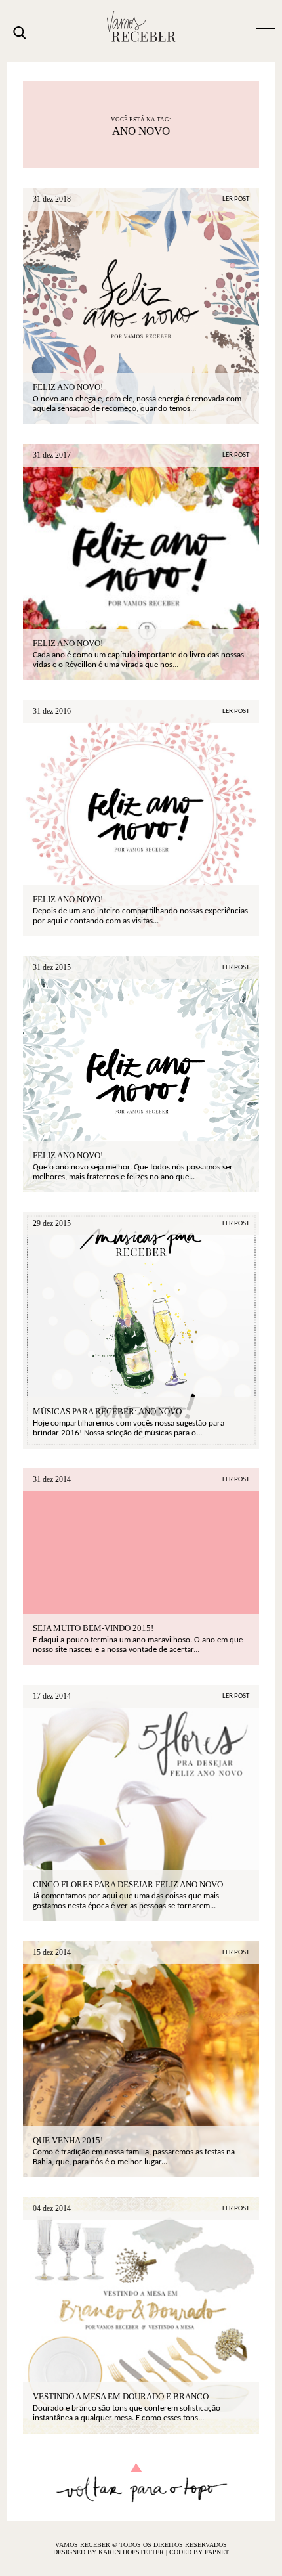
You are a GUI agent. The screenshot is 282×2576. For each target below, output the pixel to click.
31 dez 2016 (52, 711)
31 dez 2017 (52, 455)
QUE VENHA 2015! (68, 2140)
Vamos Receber (141, 26)
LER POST (236, 199)
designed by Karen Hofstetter (110, 2552)
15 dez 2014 (52, 1952)
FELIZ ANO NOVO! (68, 1155)
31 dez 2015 (52, 967)
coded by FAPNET (199, 2552)
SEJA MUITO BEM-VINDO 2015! (93, 1628)
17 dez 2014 (52, 1696)
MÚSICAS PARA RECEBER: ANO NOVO (107, 1411)
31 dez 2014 (52, 1479)
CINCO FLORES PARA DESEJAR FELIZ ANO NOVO (128, 1884)
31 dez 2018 (52, 199)
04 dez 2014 (52, 2208)
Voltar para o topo (141, 2483)
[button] (266, 31)
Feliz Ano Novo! (68, 387)
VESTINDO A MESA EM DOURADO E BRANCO (121, 2396)
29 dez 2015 (52, 1223)
